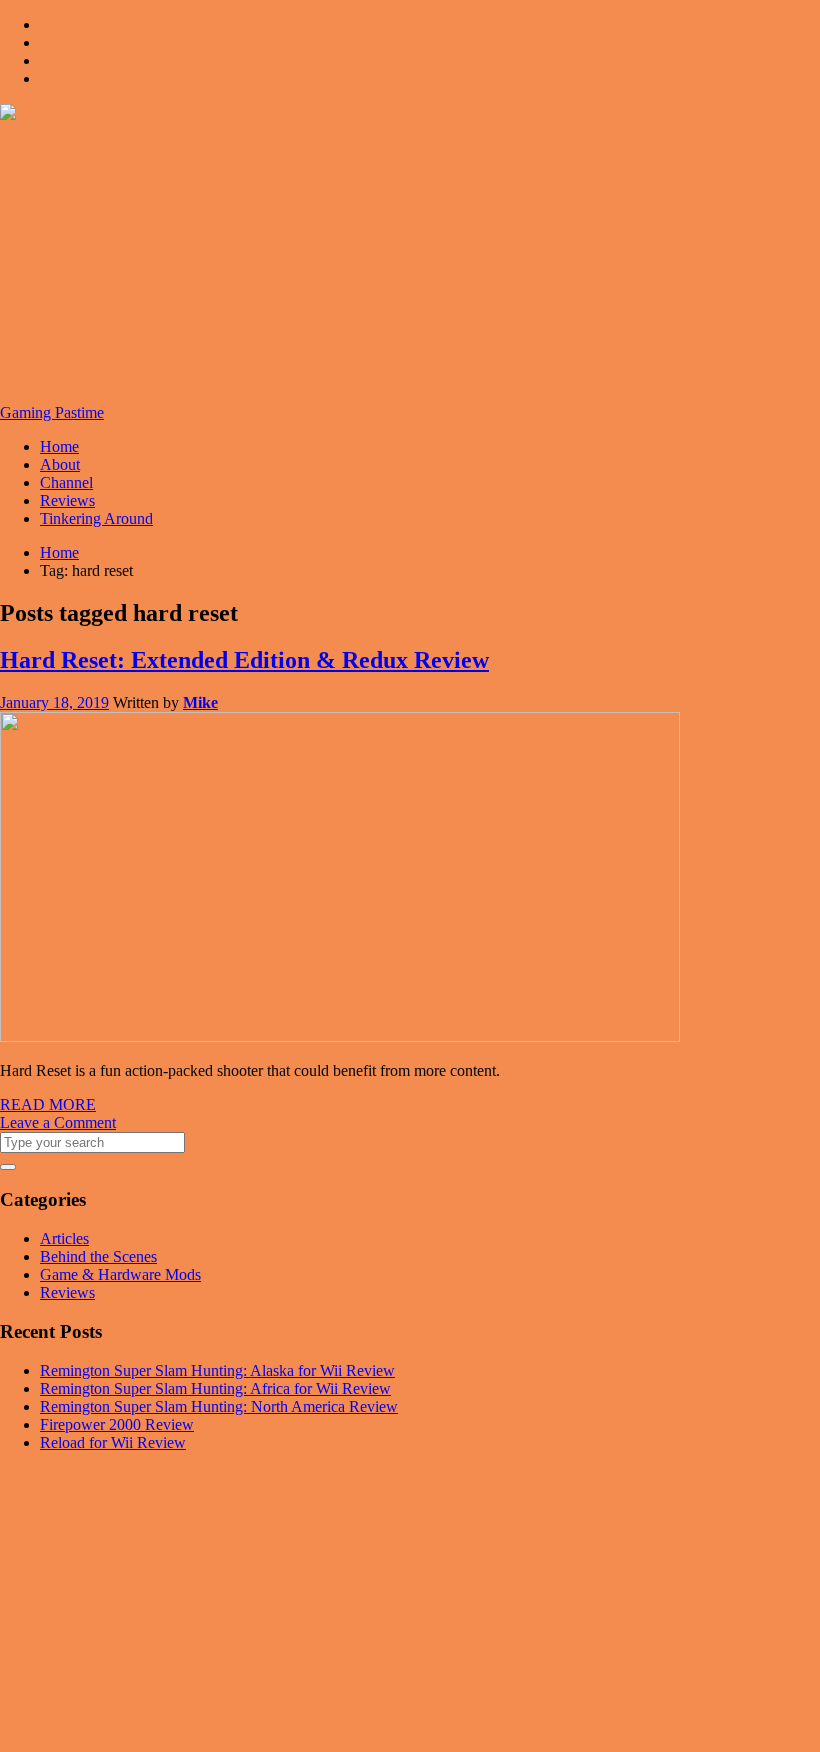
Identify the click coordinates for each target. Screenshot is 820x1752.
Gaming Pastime (52, 412)
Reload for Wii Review (113, 1442)
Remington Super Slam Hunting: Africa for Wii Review (215, 1388)
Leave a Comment (58, 1122)
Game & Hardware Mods (120, 1274)
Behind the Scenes (98, 1256)
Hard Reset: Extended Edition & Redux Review (244, 660)
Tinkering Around (96, 518)
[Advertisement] (410, 264)
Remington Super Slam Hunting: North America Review (219, 1406)
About (60, 464)
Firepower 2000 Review (117, 1424)
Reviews (67, 500)
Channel (66, 482)
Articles (64, 1238)
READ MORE (48, 1104)
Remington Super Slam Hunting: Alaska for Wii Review (217, 1370)
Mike (200, 702)
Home (59, 446)
